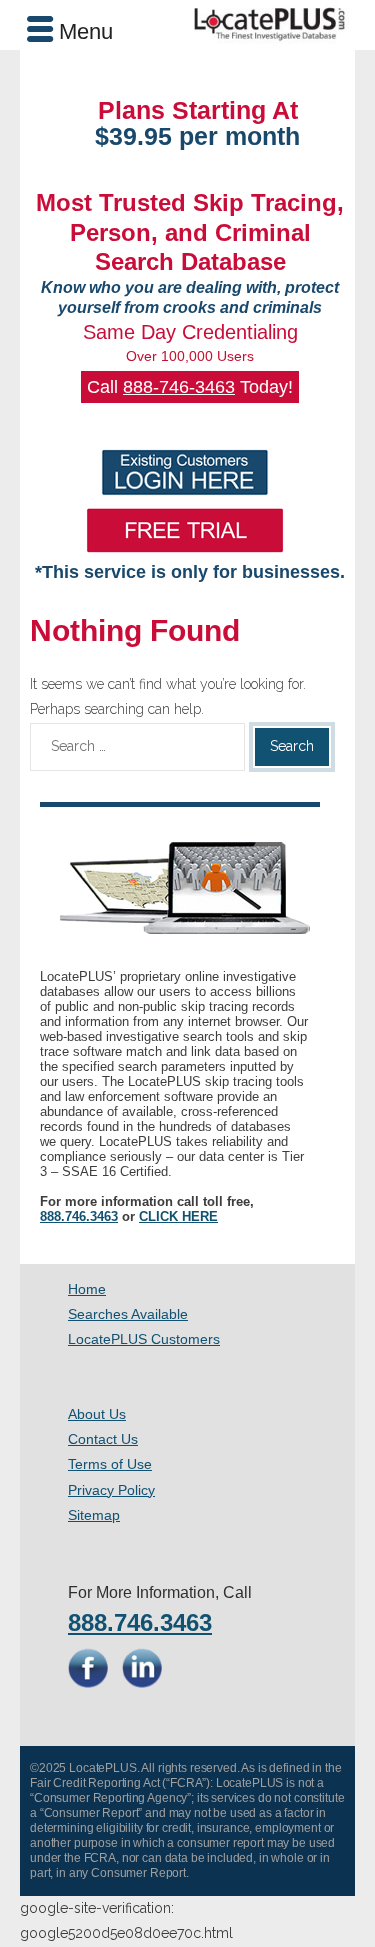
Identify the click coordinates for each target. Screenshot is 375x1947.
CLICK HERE (178, 1216)
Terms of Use (110, 1464)
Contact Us (103, 1439)
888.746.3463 (79, 1216)
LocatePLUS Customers (144, 1339)
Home (87, 1289)
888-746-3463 (179, 387)
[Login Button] (185, 472)
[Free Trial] (185, 530)
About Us (97, 1414)
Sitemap (94, 1515)
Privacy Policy (111, 1490)
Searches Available (128, 1314)
